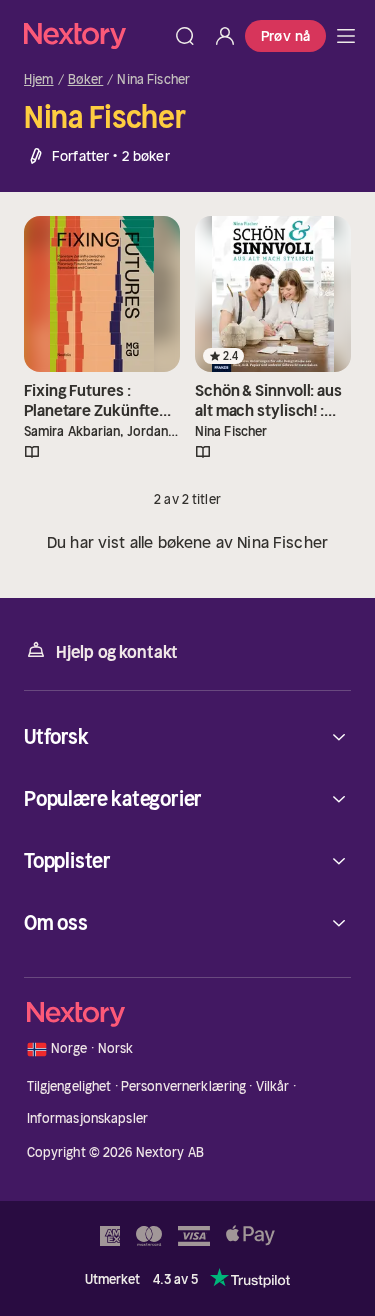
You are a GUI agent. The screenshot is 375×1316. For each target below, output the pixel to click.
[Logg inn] (225, 36)
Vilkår (273, 1086)
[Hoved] (346, 36)
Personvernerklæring (183, 1086)
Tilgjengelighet (69, 1086)
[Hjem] (94, 35)
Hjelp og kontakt (117, 652)
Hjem (39, 80)
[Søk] (185, 36)
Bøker (86, 80)
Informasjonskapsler (87, 1118)
